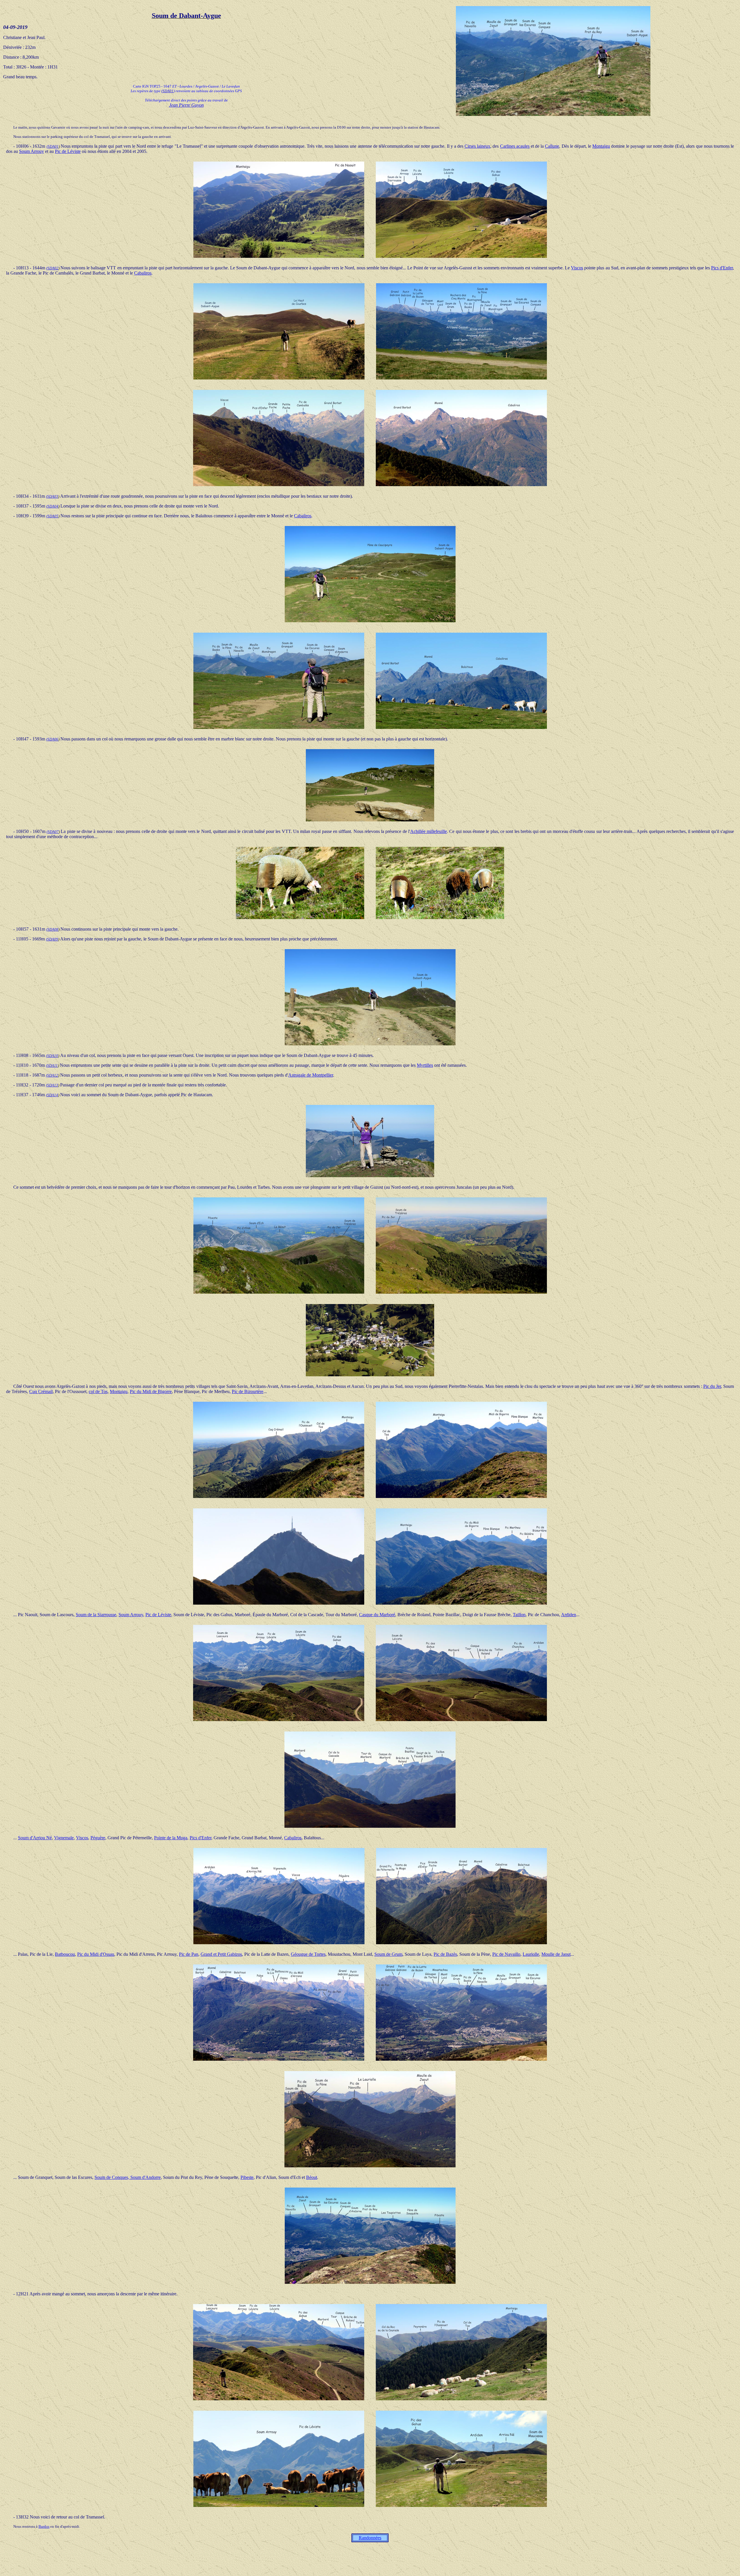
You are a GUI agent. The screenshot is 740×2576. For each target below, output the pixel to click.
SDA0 (52, 739)
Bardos (44, 2526)
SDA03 (53, 496)
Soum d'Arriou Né (35, 1838)
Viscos (577, 268)
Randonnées (370, 2538)
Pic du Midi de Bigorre (151, 1391)
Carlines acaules (515, 146)
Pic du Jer (712, 1386)
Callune (552, 146)
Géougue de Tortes (308, 1954)
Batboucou (65, 1954)
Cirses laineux (477, 146)
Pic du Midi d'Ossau (96, 1954)
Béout (312, 2177)
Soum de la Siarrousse (96, 1615)
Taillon (519, 1615)
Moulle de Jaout (556, 1954)
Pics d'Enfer (722, 268)
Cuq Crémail (41, 1391)
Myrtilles (425, 1065)
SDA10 (53, 1056)
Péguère (98, 1838)
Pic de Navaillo (506, 1954)
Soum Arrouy (32, 151)
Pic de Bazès (445, 1954)
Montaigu (601, 146)
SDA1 (52, 1075)
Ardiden (569, 1615)
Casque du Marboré (377, 1615)
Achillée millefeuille (429, 831)
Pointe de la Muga (171, 1838)
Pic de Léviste (68, 151)
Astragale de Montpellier (311, 1075)
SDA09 (53, 939)
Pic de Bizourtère (248, 1391)
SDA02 (53, 268)
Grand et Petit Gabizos (221, 1954)
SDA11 (52, 1065)
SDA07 (53, 832)
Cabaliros (143, 273)
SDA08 (53, 929)
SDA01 (168, 91)
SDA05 (53, 516)
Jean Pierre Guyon (186, 105)
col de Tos (98, 1391)
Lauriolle (531, 1954)
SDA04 (53, 506)
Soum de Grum (388, 1954)
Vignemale (64, 1838)
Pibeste (247, 2177)
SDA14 (53, 1095)
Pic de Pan (189, 1954)
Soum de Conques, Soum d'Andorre (128, 2177)
